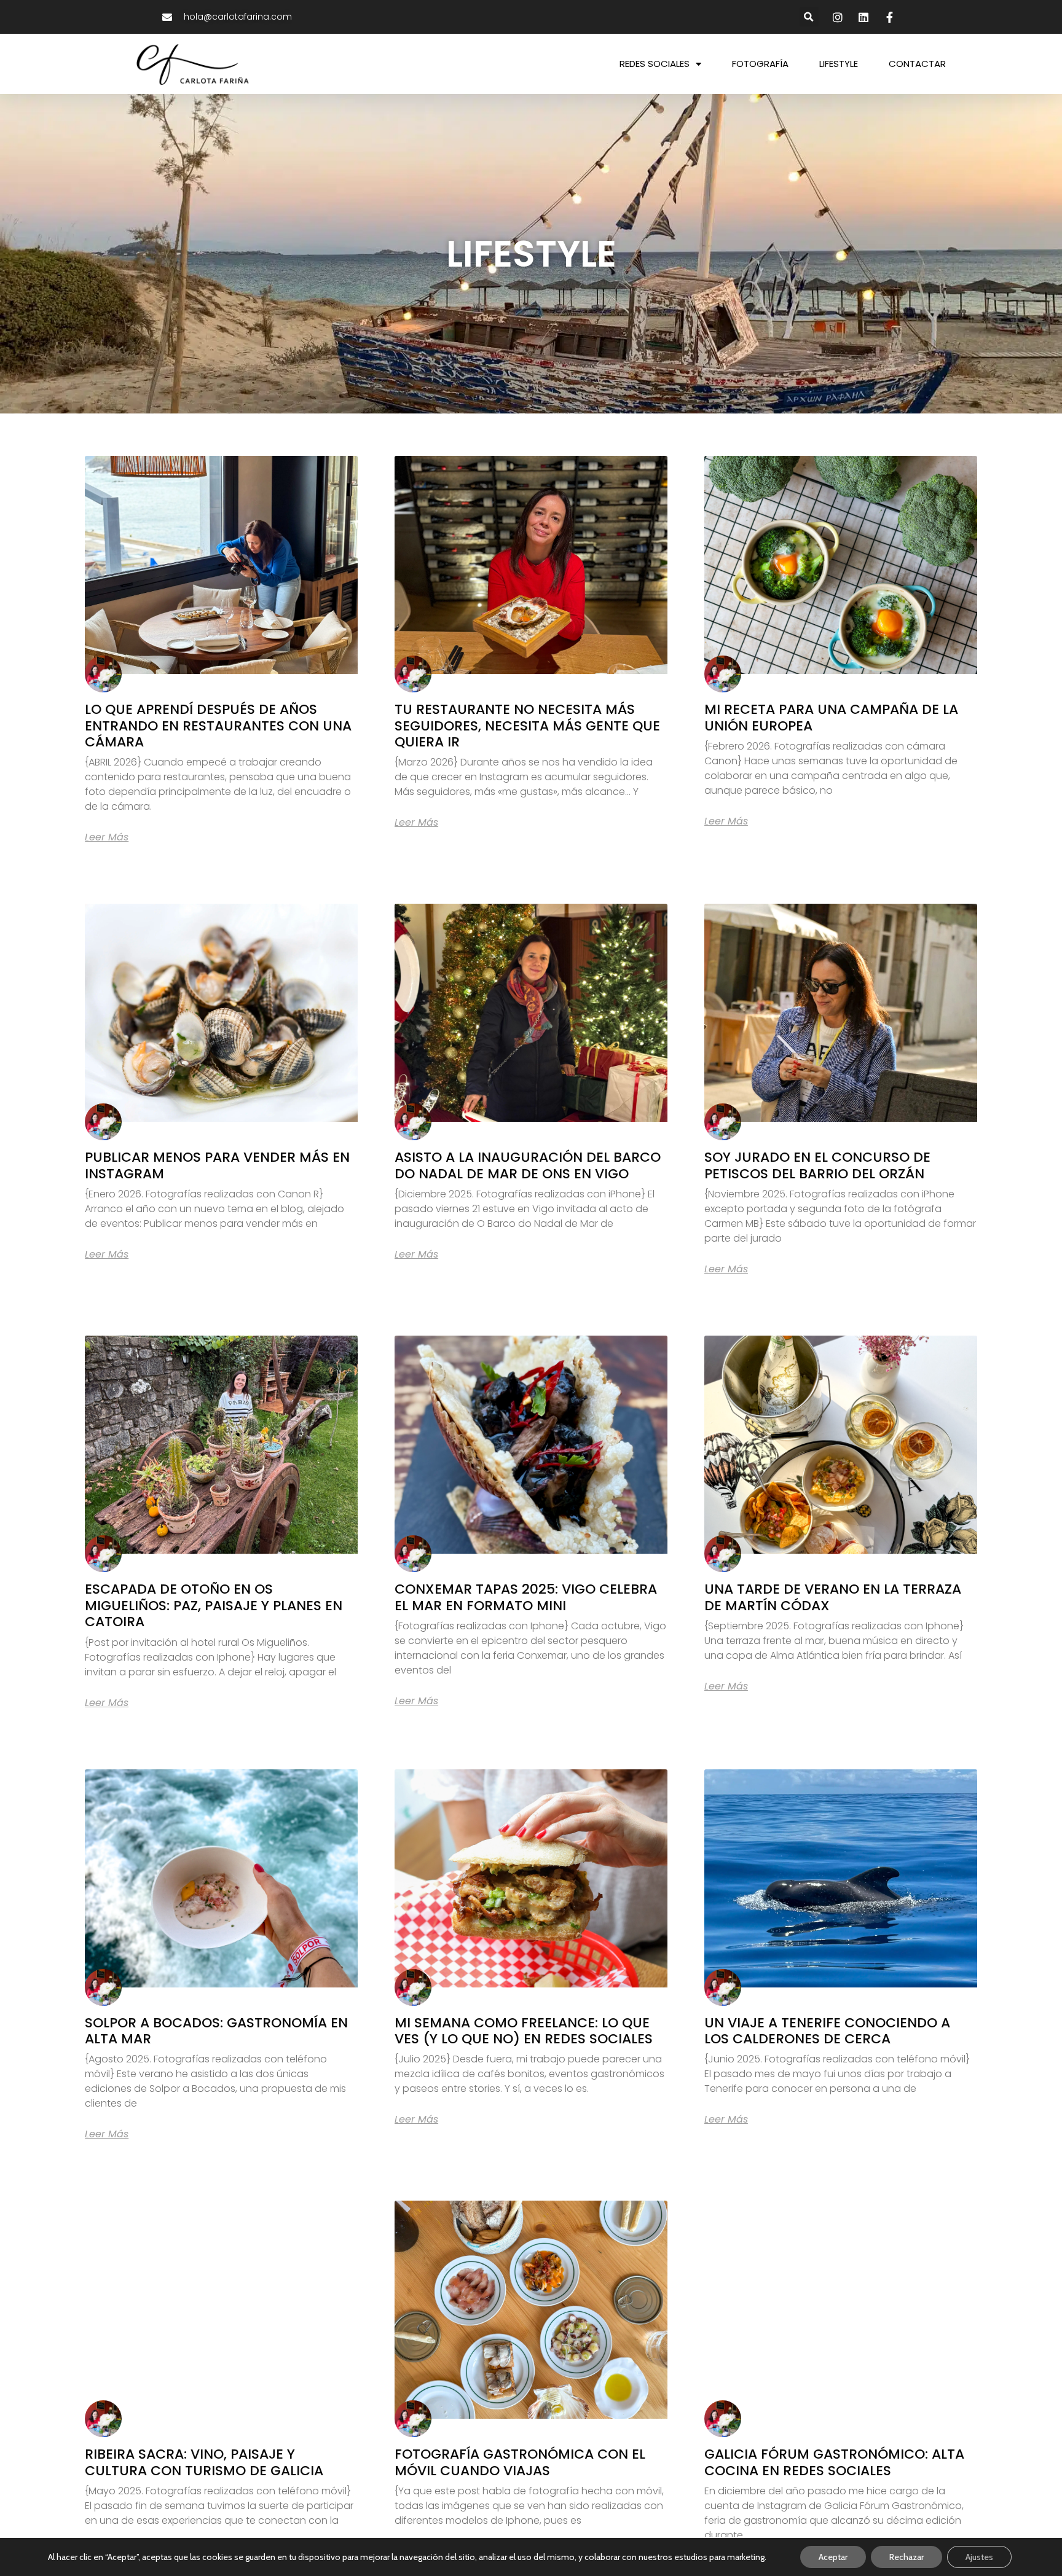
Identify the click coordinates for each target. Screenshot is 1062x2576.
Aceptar (833, 2557)
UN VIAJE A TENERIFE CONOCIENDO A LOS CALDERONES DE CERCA (827, 2031)
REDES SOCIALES (655, 64)
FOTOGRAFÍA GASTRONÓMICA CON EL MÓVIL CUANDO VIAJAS (520, 2462)
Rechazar (907, 2557)
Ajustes (979, 2557)
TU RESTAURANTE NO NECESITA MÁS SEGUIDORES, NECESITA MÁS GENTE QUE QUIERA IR (527, 726)
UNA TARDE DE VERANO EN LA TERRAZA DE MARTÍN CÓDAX (833, 1597)
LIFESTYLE (839, 64)
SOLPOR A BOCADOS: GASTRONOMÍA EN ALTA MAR (216, 2031)
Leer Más (107, 837)
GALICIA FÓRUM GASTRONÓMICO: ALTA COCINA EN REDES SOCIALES (834, 2462)
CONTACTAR (917, 64)
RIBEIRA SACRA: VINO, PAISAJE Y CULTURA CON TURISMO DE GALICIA (204, 2462)
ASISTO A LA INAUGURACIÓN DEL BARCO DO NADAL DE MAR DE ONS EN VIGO (528, 1165)
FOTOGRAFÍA (760, 64)
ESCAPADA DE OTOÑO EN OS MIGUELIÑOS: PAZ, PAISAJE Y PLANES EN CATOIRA (214, 1605)
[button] (809, 17)
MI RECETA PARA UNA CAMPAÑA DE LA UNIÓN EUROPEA (831, 717)
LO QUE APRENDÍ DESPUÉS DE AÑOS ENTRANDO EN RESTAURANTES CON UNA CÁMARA (218, 726)
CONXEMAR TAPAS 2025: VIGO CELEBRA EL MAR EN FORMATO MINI (526, 1597)
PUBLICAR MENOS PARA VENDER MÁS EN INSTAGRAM (217, 1165)
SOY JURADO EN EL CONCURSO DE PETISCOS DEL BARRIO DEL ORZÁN (817, 1165)
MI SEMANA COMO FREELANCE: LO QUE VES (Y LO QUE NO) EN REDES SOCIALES (524, 2031)
